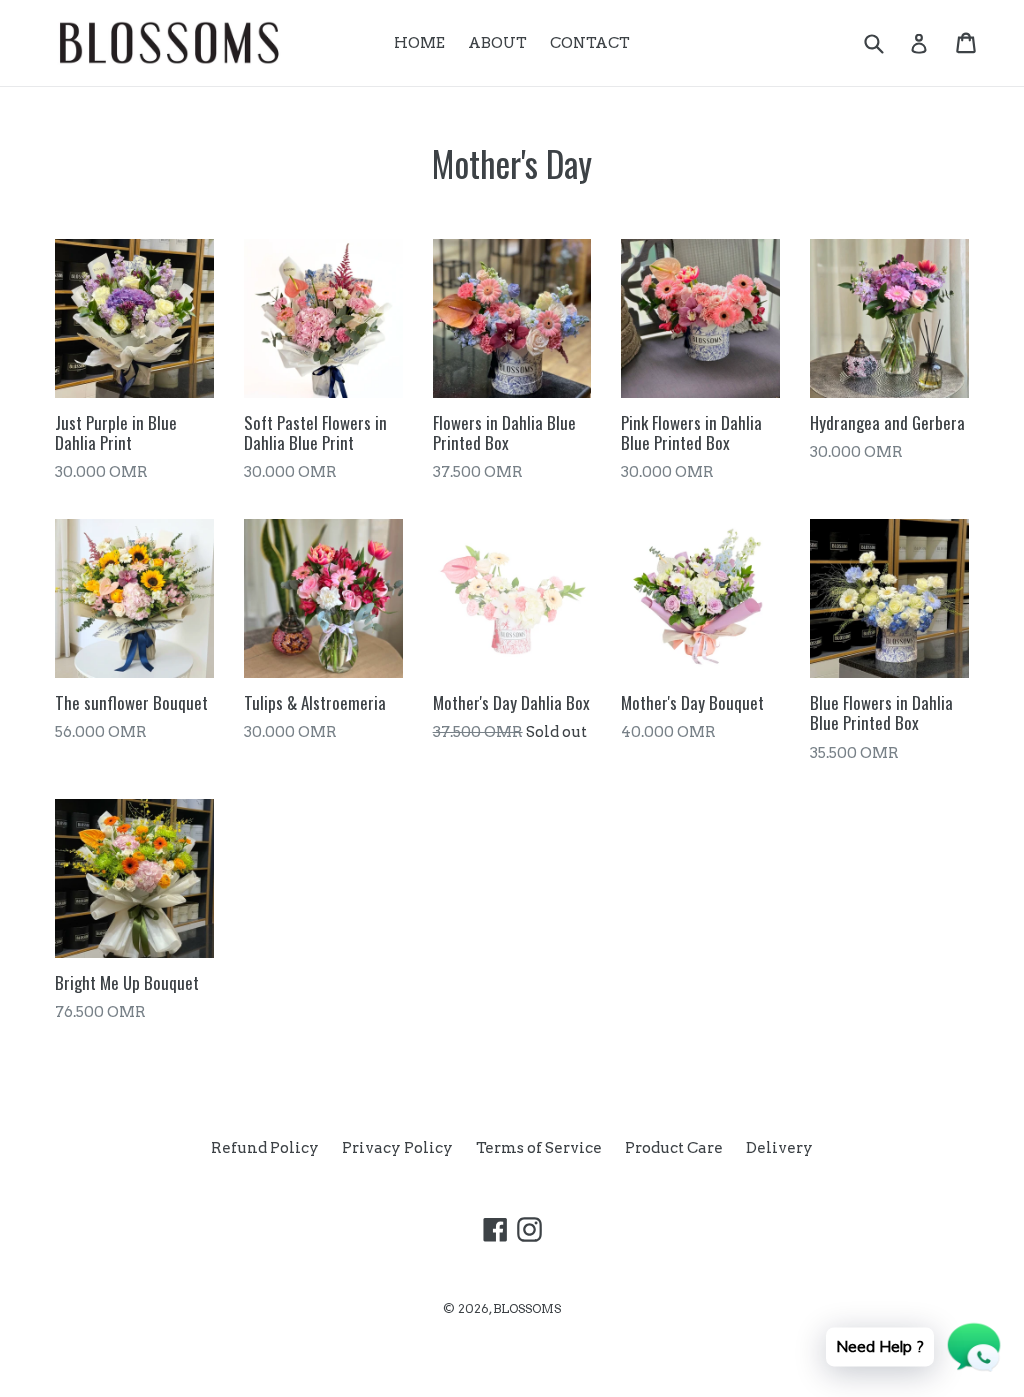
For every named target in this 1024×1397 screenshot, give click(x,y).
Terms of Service (539, 1148)
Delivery (779, 1148)
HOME (419, 43)
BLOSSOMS (527, 1308)
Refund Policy (265, 1148)
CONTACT (590, 43)
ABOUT (497, 43)
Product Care (674, 1148)
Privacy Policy (397, 1148)
